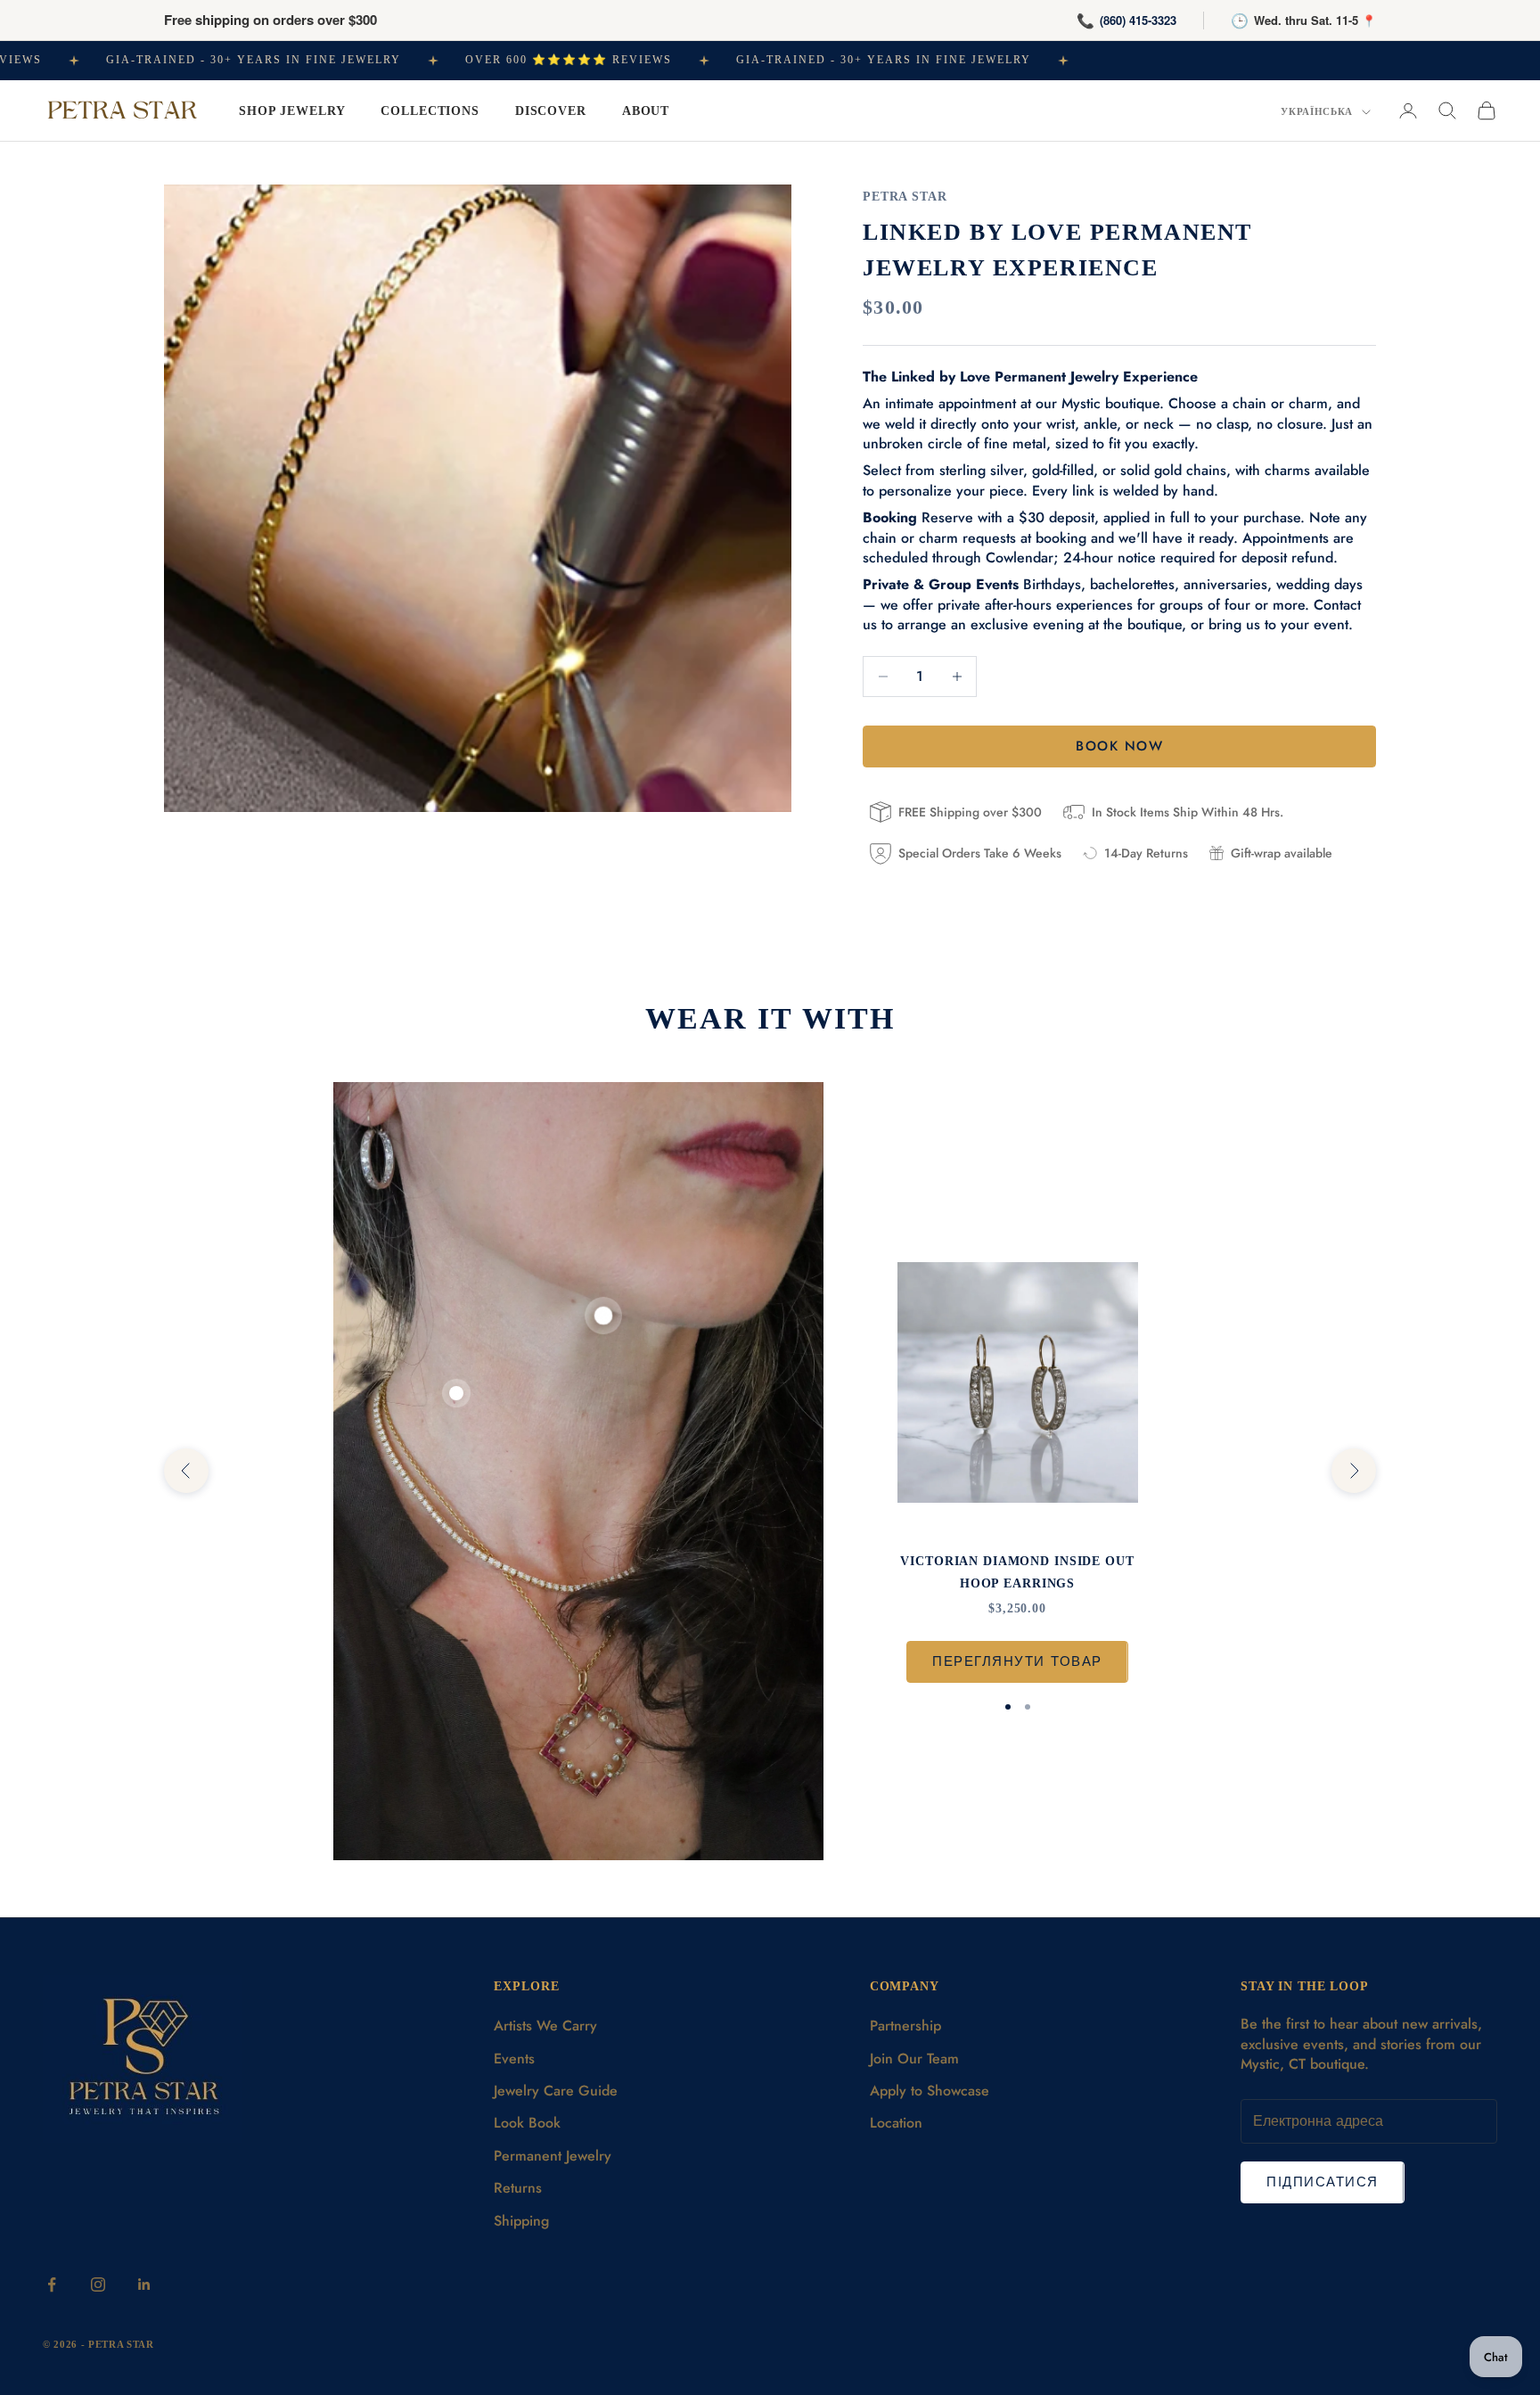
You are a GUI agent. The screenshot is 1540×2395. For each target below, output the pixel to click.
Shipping (521, 2221)
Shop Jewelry (292, 111)
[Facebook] (52, 2284)
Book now (1119, 746)
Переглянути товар (1017, 1661)
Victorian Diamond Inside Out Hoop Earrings (1017, 1571)
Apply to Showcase (930, 2091)
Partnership (905, 2026)
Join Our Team (914, 2059)
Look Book (527, 2123)
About (646, 111)
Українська (1317, 111)
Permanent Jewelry (553, 2156)
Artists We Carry (545, 2026)
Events (514, 2059)
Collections (430, 111)
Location (896, 2123)
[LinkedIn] (144, 2284)
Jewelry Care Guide (556, 2091)
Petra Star (905, 196)
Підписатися (1323, 2182)
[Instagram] (98, 2284)
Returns (518, 2188)
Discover (551, 111)
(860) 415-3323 (1138, 20)
